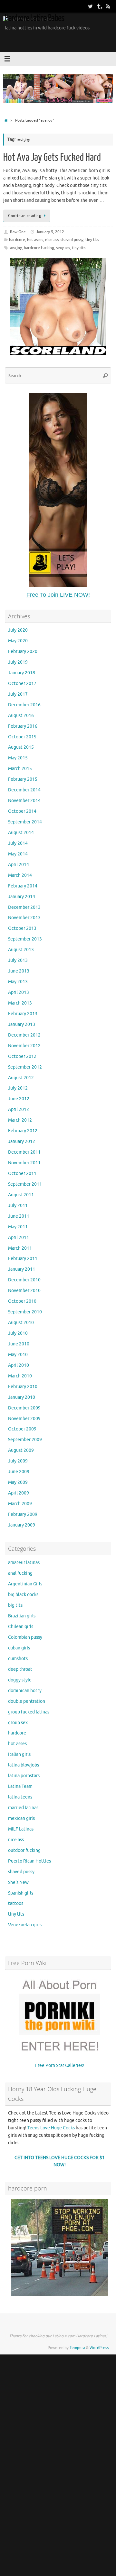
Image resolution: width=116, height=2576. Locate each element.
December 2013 (24, 907)
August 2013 (21, 950)
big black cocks (23, 1595)
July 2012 (18, 1088)
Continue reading (25, 216)
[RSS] (108, 6)
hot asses (35, 240)
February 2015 (23, 779)
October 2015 (22, 737)
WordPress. (100, 2348)
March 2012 (20, 1120)
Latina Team (20, 1786)
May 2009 (18, 1482)
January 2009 (22, 1525)
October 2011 (22, 1174)
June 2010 (19, 1344)
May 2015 (18, 758)
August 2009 (21, 1450)
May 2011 (18, 1227)
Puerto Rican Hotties (29, 1861)
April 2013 (19, 992)
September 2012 (25, 1067)
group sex (18, 1723)
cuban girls (19, 1648)
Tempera (77, 2348)
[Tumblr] (99, 6)
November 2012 (24, 1046)
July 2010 (18, 1333)
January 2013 (22, 1024)
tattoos (16, 1903)
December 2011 (24, 1152)
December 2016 (24, 705)
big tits (15, 1605)
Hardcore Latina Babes (34, 18)
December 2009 (24, 1408)
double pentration (27, 1701)
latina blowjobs (24, 1765)
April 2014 (19, 865)
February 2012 (23, 1131)
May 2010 (18, 1355)
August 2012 (21, 1078)
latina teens (20, 1797)
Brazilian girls (22, 1616)
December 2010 (24, 1280)
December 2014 (24, 790)
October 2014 (22, 811)
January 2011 (22, 1269)
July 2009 (18, 1461)
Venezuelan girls (25, 1925)
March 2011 (20, 1248)
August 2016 (21, 716)
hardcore (17, 240)
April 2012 (19, 1109)
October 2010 (22, 1301)
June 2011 (19, 1216)
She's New (18, 1882)
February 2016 (23, 726)
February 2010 (23, 1387)
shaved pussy (72, 240)
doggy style (20, 1680)
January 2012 (22, 1141)
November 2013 (24, 918)
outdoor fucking (24, 1850)
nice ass (52, 240)
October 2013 (22, 928)
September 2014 (25, 822)
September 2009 (25, 1440)
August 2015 (21, 747)
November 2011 (24, 1163)
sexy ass (63, 248)
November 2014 (24, 801)
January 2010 (22, 1397)
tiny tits (92, 240)
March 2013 (20, 1003)
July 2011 (18, 1206)
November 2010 (24, 1291)
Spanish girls (21, 1893)
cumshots (18, 1659)
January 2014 (22, 897)
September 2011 (25, 1184)
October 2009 (22, 1429)
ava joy (16, 248)
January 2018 (22, 673)
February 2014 (23, 886)
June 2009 (19, 1472)
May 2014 (18, 854)
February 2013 (23, 1014)
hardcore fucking (39, 248)
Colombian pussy (25, 1637)
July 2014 (18, 843)
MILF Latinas (21, 1829)
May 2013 (18, 982)
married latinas (23, 1808)
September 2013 (25, 939)
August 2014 (21, 833)
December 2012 (24, 1035)
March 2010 (20, 1376)
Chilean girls (21, 1627)
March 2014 (20, 875)
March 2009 (20, 1504)
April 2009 (19, 1493)
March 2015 (20, 769)
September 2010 (25, 1312)
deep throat (20, 1669)
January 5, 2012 (50, 232)
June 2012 (19, 1099)
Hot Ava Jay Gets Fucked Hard (52, 158)
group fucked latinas (29, 1712)
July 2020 (18, 630)
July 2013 (18, 960)
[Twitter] (90, 6)
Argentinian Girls (25, 1584)
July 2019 (18, 662)
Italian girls (19, 1754)
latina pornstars (24, 1776)
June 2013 (19, 971)
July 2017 (18, 694)
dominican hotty (25, 1691)
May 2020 (18, 641)
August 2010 (21, 1323)
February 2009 (23, 1514)
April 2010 (19, 1365)
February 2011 (23, 1259)
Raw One (18, 232)
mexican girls (21, 1818)
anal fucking (20, 1573)
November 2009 (24, 1419)
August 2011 (21, 1195)
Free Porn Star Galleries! (60, 2065)
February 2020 (23, 652)
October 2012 (22, 1056)
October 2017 (22, 684)
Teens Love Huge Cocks (51, 2128)
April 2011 (19, 1238)
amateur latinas (24, 1563)
